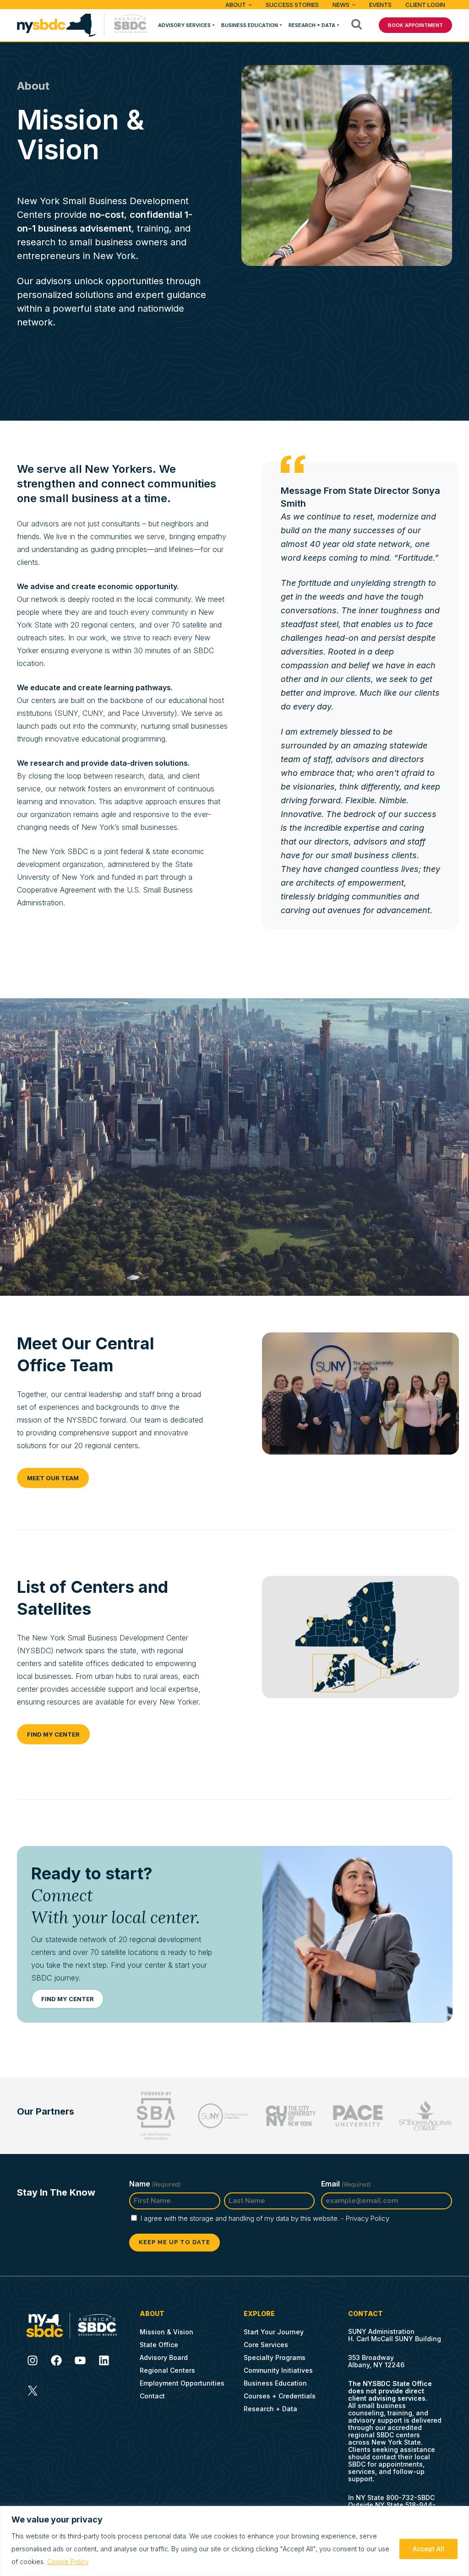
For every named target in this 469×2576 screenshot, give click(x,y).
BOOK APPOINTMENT (415, 25)
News (341, 5)
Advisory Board (164, 2357)
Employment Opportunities (182, 2383)
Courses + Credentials (280, 2396)
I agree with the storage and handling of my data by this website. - (265, 2218)
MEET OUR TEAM (53, 1478)
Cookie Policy (68, 2562)
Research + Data (312, 25)
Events (380, 5)
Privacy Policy (368, 2218)
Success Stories (292, 5)
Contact (152, 2396)
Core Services (266, 2345)
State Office (159, 2345)
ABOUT (236, 5)
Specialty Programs (275, 2357)
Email (346, 2184)
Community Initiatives (278, 2370)
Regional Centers (167, 2370)
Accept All (428, 2549)
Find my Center (68, 1999)
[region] (234, 2541)
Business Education (250, 25)
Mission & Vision (166, 2332)
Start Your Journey (274, 2332)
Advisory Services (184, 25)
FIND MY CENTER (53, 1734)
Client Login (425, 5)
